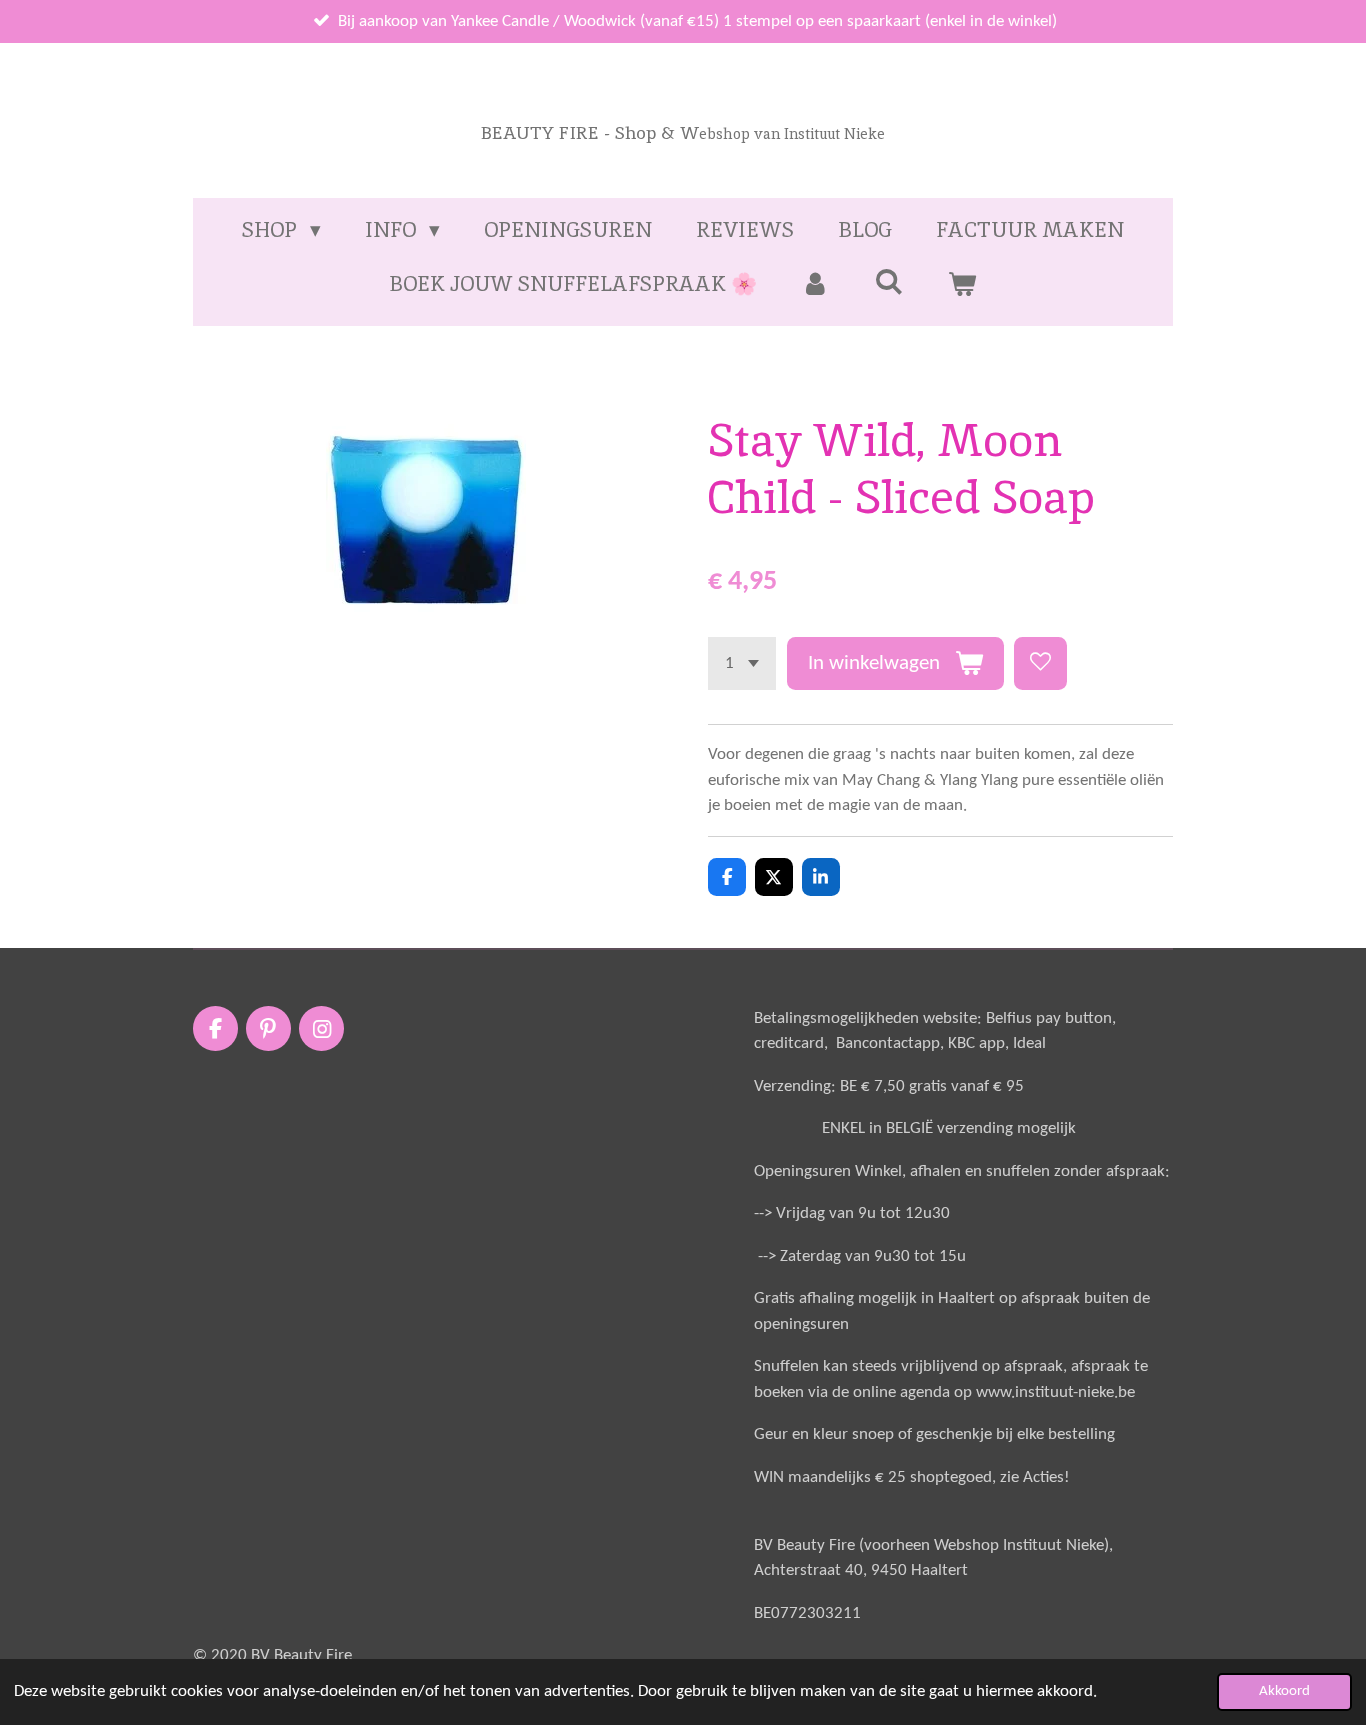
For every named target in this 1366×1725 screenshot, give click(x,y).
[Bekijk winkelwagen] (962, 284)
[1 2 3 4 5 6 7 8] (742, 663)
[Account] (815, 284)
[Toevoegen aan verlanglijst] (1040, 663)
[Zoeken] (888, 281)
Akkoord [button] (1284, 1691)
